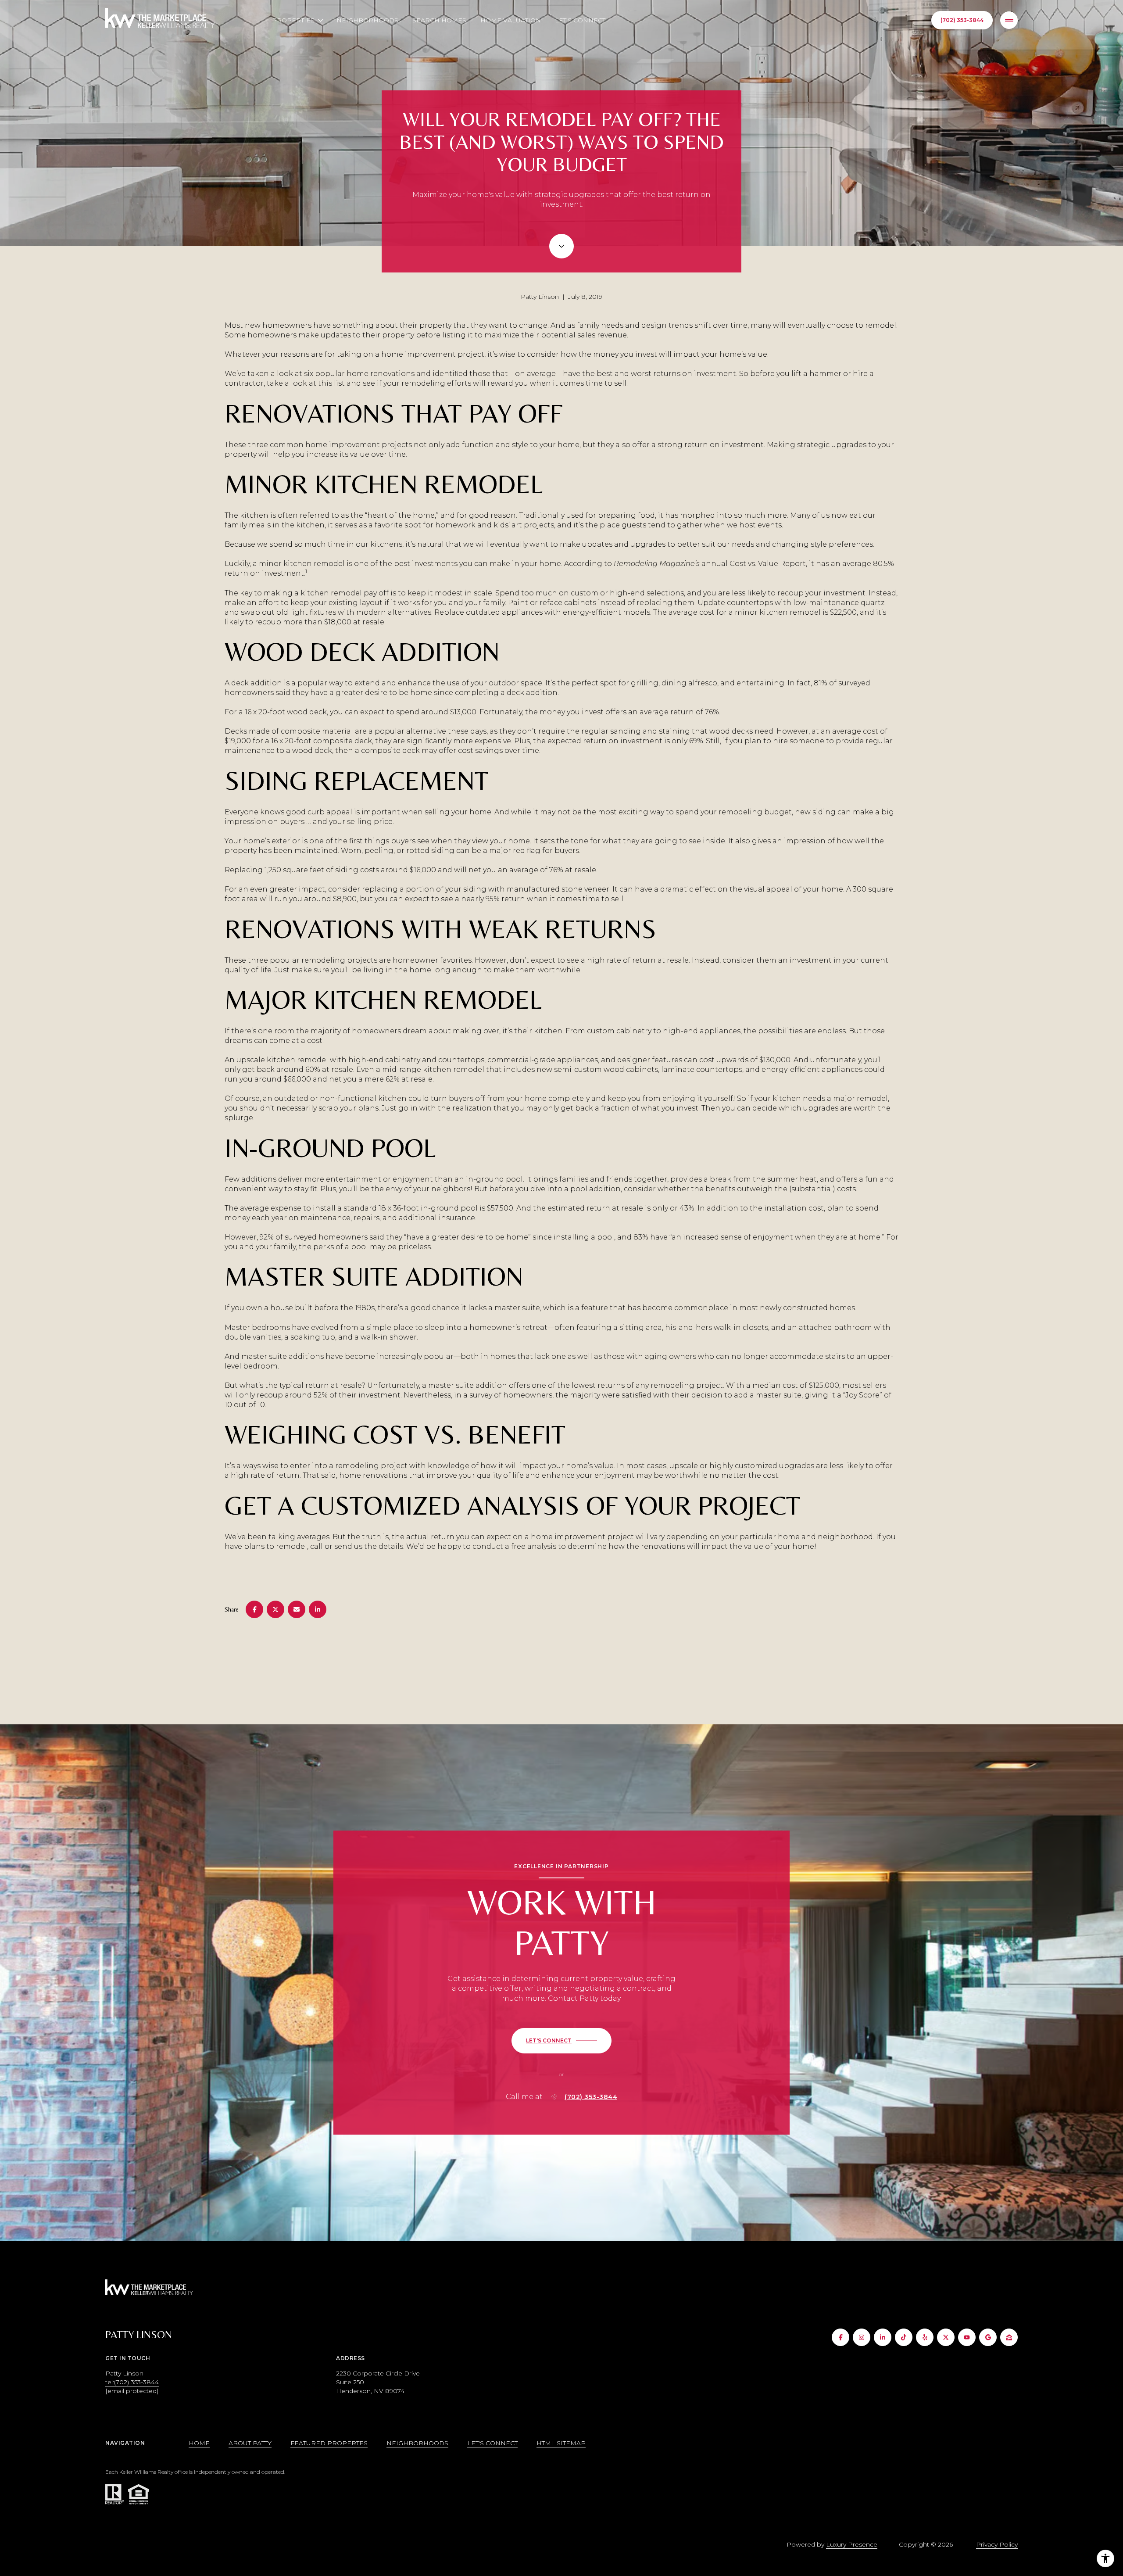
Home (199, 2443)
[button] (561, 2041)
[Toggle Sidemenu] (1009, 20)
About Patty (250, 2443)
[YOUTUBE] (967, 2337)
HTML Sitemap (561, 2443)
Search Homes (439, 20)
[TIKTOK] (904, 2337)
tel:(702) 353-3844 (132, 2382)
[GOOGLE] (988, 2337)
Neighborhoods (367, 20)
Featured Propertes (329, 2443)
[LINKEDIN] (883, 2337)
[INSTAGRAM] (862, 2337)
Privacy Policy (997, 2544)
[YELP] (925, 2337)
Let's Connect (580, 20)
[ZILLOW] (1009, 2337)
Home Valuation (511, 20)
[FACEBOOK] (840, 2337)
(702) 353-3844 (962, 20)
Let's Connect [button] (492, 2443)
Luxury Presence (852, 2544)
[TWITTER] (946, 2337)
